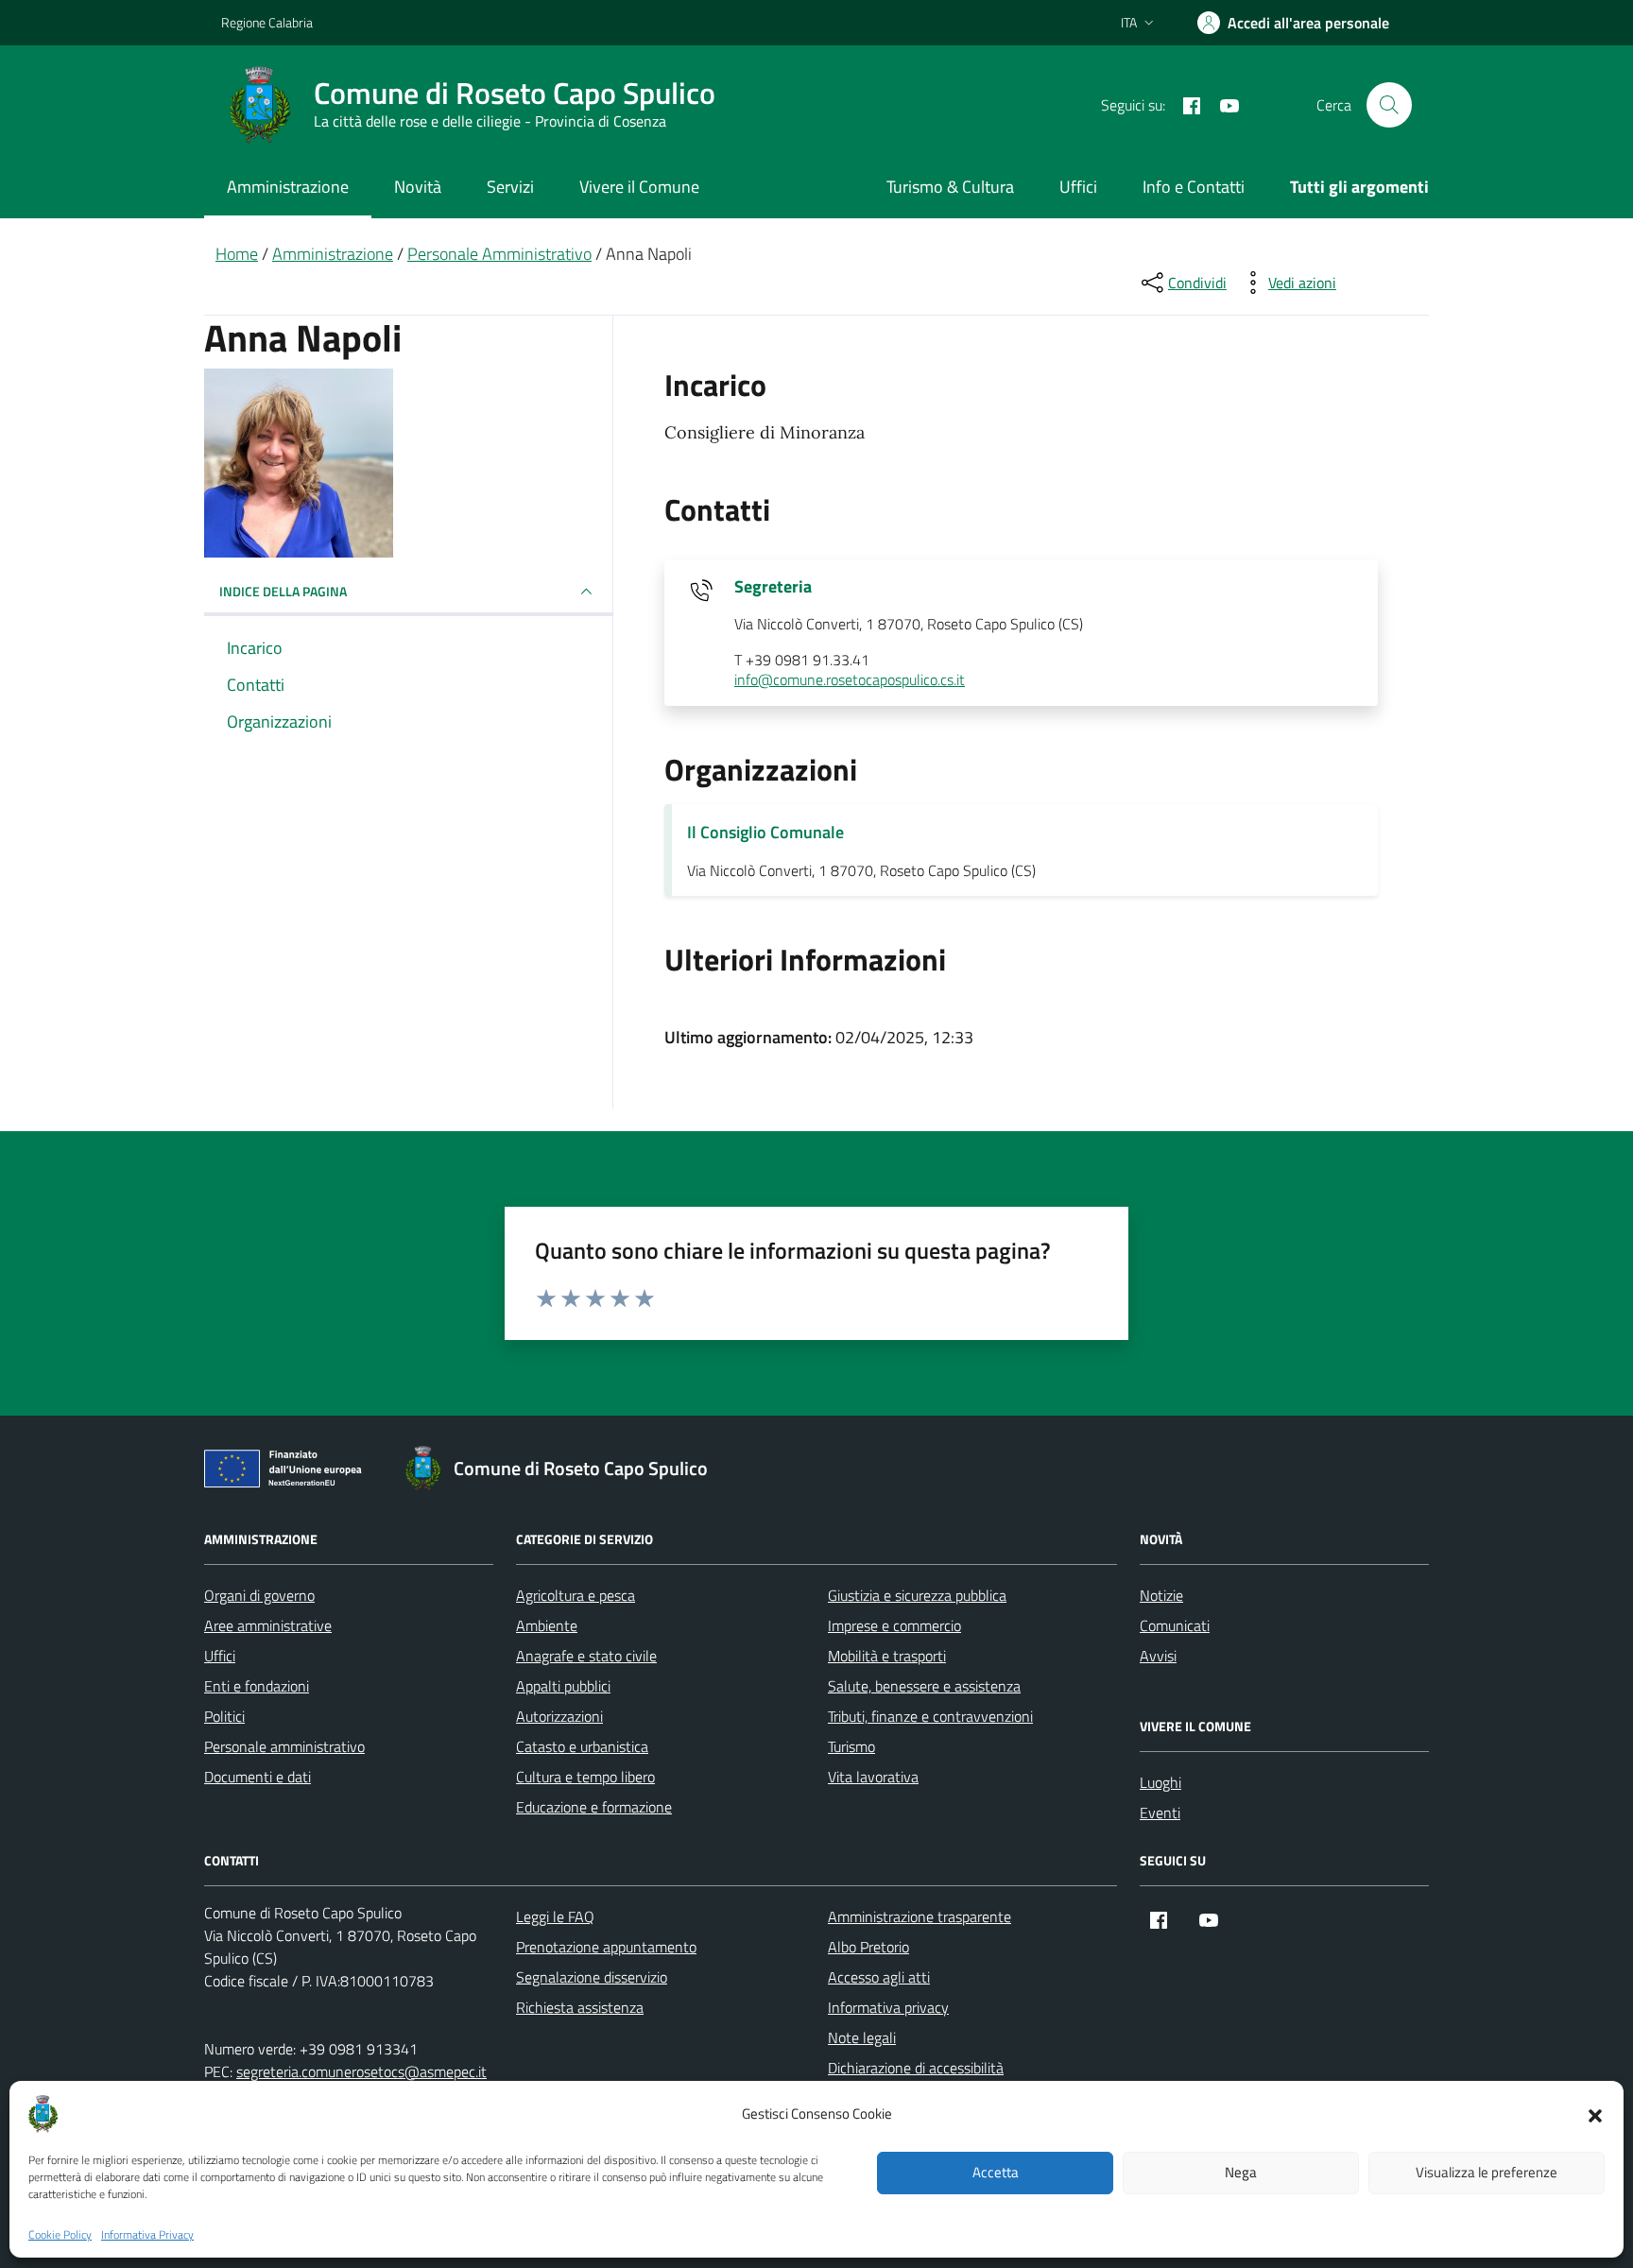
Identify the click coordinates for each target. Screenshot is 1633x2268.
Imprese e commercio (894, 1625)
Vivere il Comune (639, 187)
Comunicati (1175, 1625)
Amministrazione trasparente (920, 1916)
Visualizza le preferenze (1487, 2173)
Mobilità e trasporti (887, 1656)
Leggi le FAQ (555, 1916)
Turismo (851, 1746)
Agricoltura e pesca (576, 1595)
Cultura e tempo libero (585, 1777)
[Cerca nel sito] (1389, 105)
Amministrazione (288, 187)
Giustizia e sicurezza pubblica (917, 1595)
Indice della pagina (283, 591)
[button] (1595, 2114)
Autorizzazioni (559, 1716)
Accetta (996, 2173)
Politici (224, 1716)
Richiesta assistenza (580, 2007)
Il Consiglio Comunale (765, 832)
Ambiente (547, 1625)
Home (237, 254)
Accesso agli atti (879, 1977)
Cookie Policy (60, 2235)
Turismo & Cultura (950, 187)
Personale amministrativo (284, 1746)
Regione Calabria (267, 22)
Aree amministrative (268, 1625)
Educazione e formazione (594, 1807)
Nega (1241, 2173)
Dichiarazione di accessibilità (916, 2068)
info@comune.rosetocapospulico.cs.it (850, 680)
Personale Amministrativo (499, 254)
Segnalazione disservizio (592, 1977)
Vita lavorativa (873, 1777)
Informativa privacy (888, 2007)
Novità (418, 187)
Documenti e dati (258, 1777)
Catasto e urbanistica (582, 1746)
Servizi (510, 187)
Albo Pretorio (868, 1947)
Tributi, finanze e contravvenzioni (930, 1716)
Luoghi (1160, 1782)
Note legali (862, 2037)
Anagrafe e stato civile (586, 1656)
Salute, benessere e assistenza (924, 1686)
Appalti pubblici (563, 1686)
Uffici (1078, 187)
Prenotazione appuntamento (606, 1947)
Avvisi (1158, 1656)
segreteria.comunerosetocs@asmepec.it (361, 2071)
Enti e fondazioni (257, 1686)
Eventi (1160, 1813)
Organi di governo (259, 1595)
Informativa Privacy (147, 2235)
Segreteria (773, 587)
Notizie (1161, 1595)
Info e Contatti (1194, 187)
